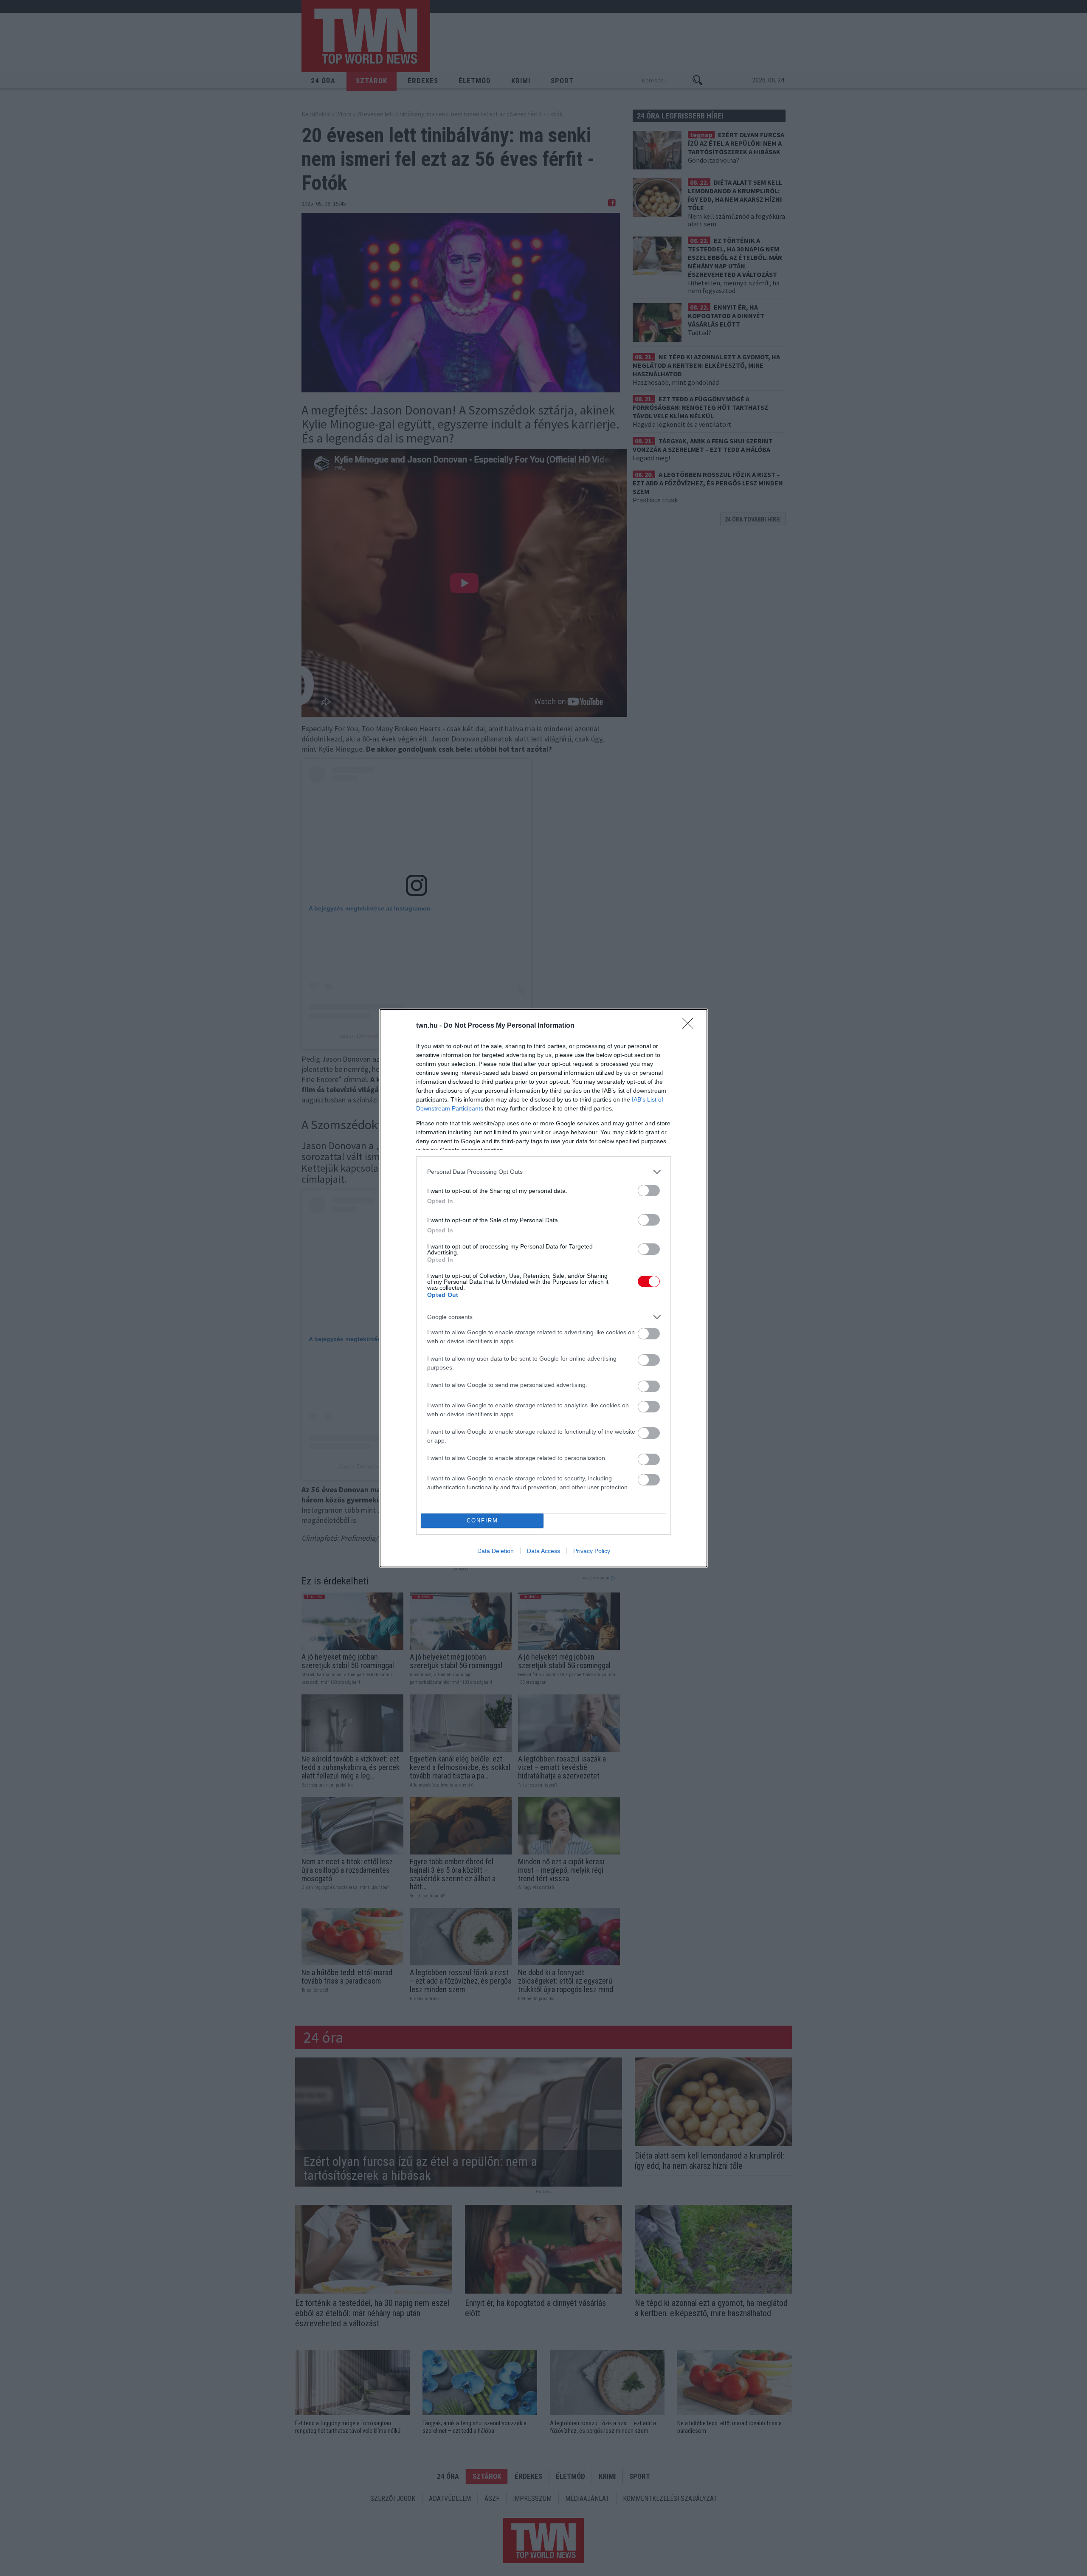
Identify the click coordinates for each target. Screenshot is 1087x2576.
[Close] (690, 1026)
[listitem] (543, 1172)
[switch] (649, 1191)
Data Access (543, 1551)
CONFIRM (482, 1521)
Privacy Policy (592, 1551)
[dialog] (543, 1288)
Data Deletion (496, 1551)
